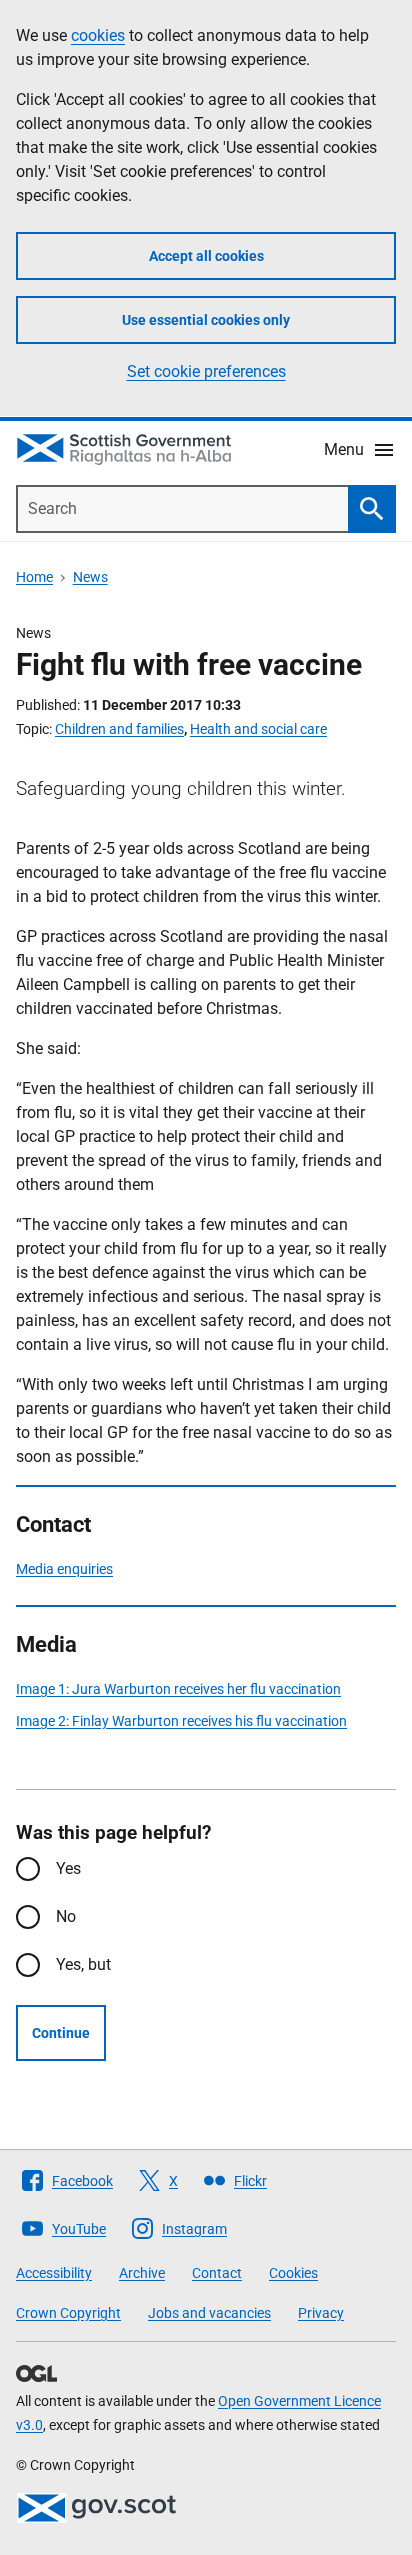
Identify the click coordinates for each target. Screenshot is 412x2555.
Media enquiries (64, 1569)
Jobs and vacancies (209, 2313)
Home (34, 577)
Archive (142, 2273)
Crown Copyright (68, 2313)
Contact (217, 2273)
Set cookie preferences (206, 371)
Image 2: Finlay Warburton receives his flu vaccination (181, 1721)
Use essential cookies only (206, 320)
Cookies (293, 2273)
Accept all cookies (206, 256)
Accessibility (54, 2273)
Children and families (119, 729)
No (66, 1916)
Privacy (321, 2313)
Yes (68, 1868)
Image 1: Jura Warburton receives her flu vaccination (178, 1689)
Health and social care (258, 729)
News (90, 577)
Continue (61, 2033)
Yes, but (83, 1964)
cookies (98, 35)
